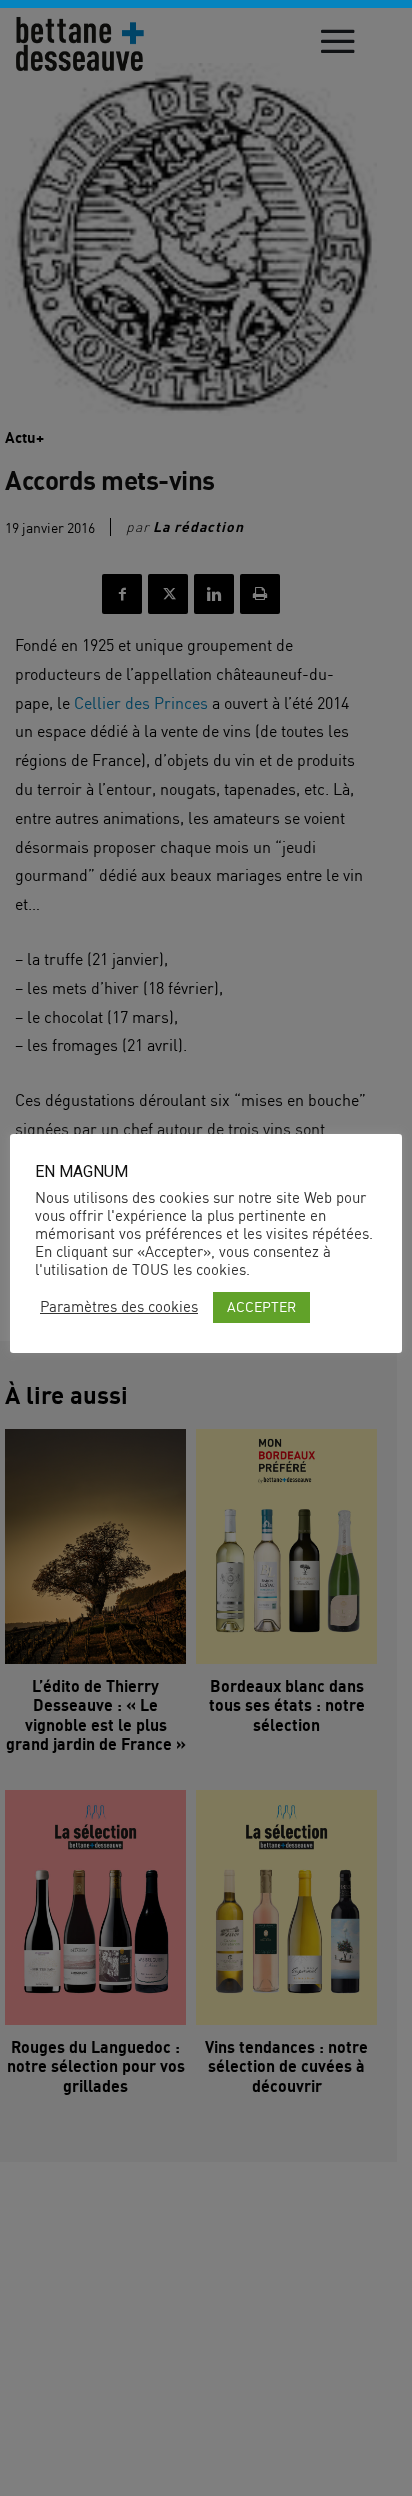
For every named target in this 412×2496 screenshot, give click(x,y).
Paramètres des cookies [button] (119, 1307)
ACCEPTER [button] (261, 1306)
